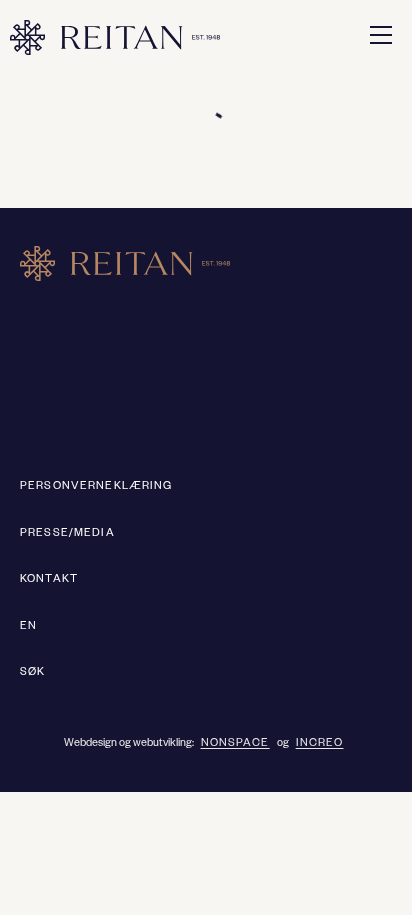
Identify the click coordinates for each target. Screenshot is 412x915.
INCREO (320, 744)
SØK (32, 673)
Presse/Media (67, 534)
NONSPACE (235, 744)
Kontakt (49, 580)
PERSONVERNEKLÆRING (96, 487)
